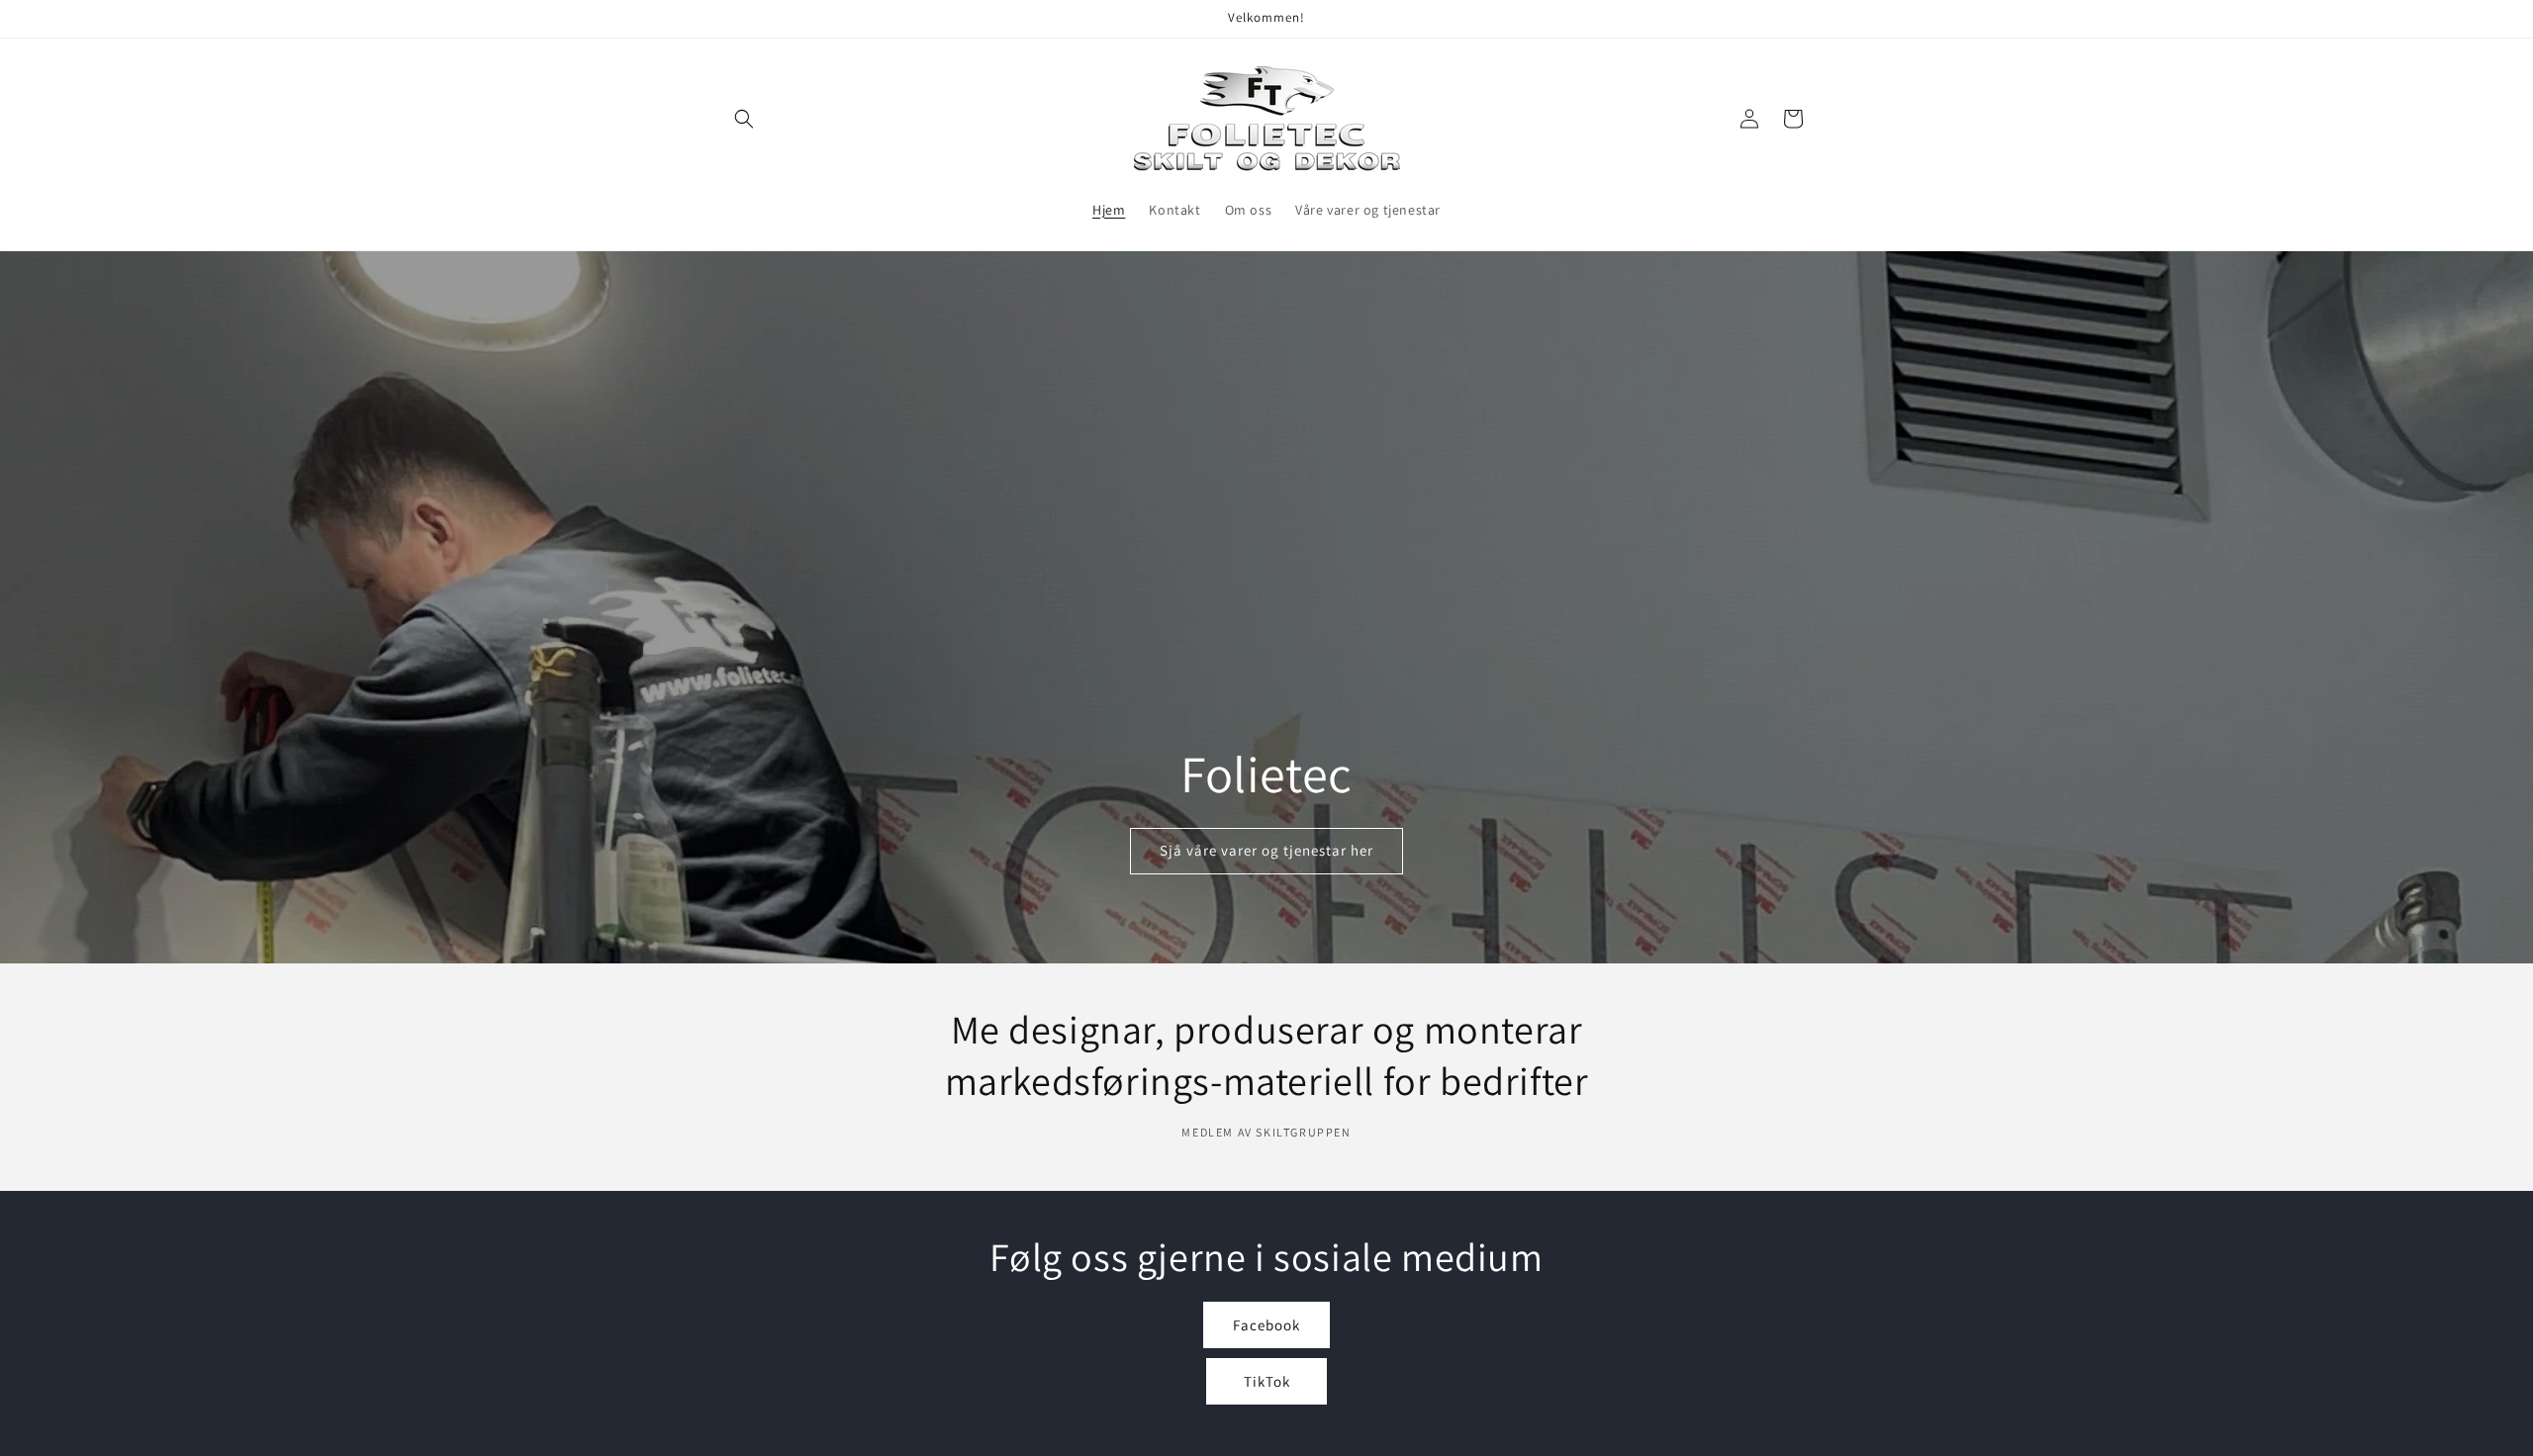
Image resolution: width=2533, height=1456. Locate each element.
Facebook (1266, 1325)
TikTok (1267, 1381)
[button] (744, 119)
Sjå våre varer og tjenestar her (1266, 850)
